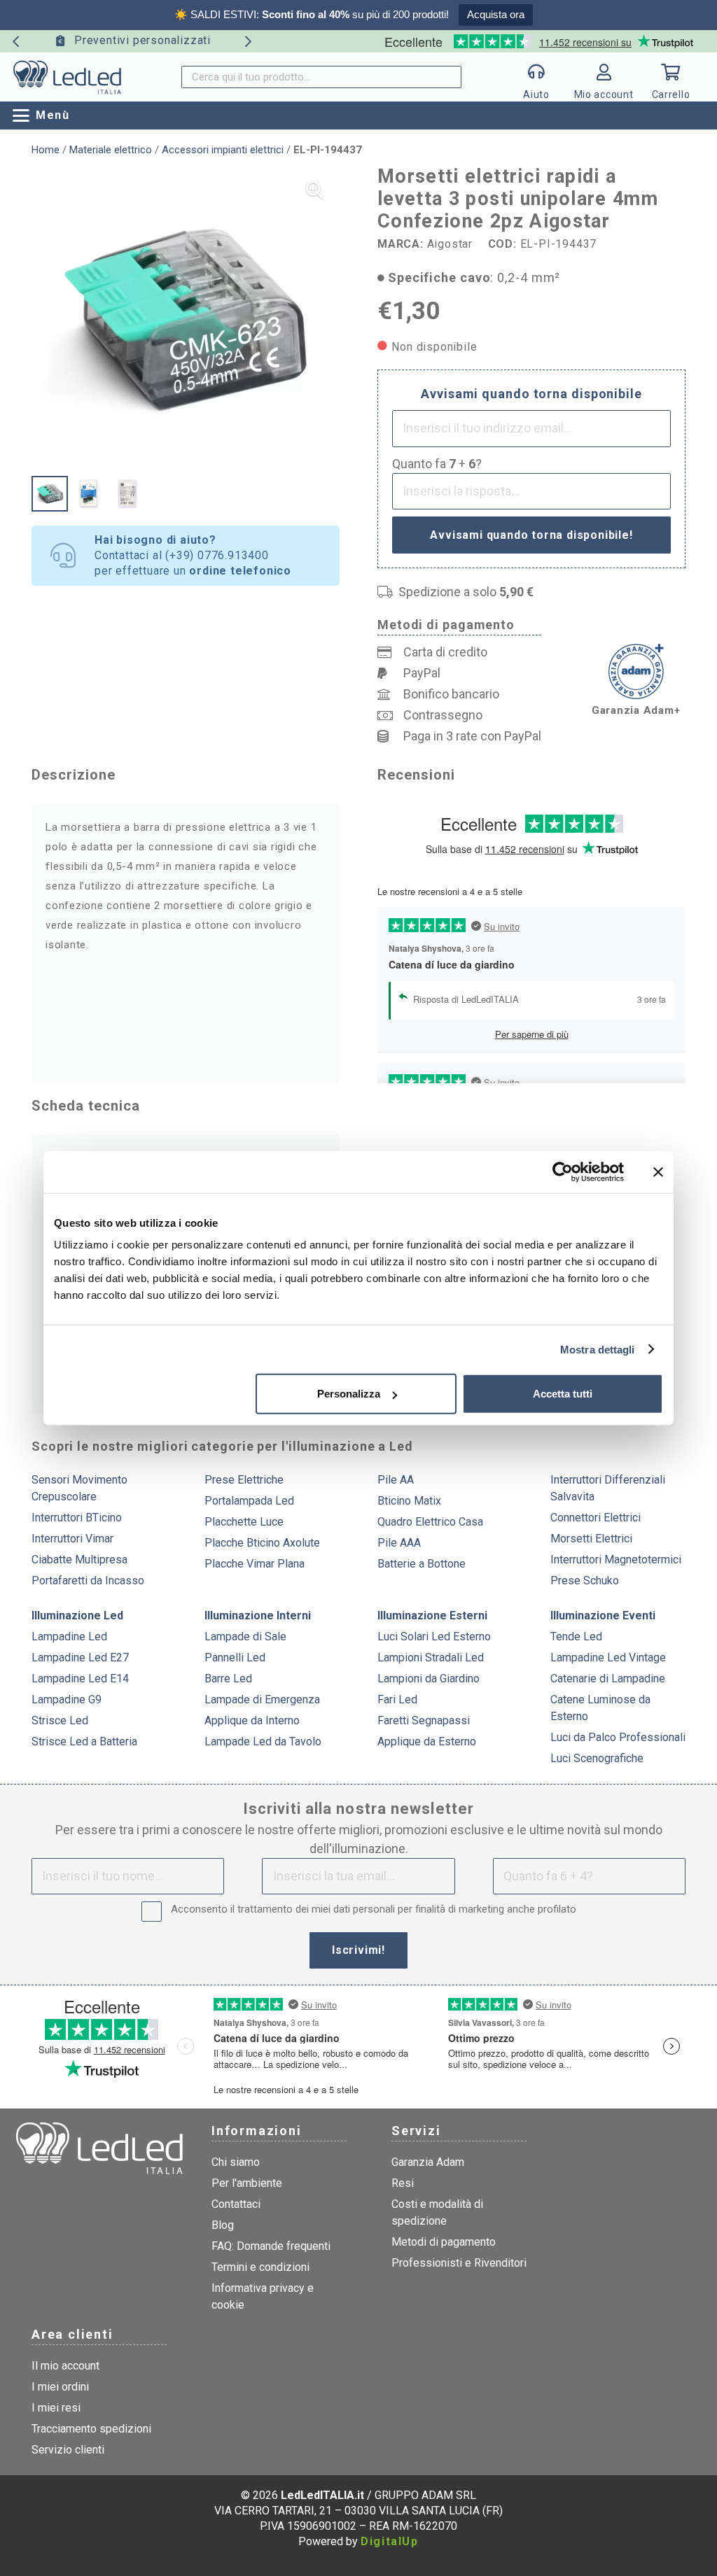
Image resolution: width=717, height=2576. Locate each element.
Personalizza (349, 1394)
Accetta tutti (563, 1394)
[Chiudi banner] (658, 1171)
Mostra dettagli (598, 1349)
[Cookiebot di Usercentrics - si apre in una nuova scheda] (563, 1171)
